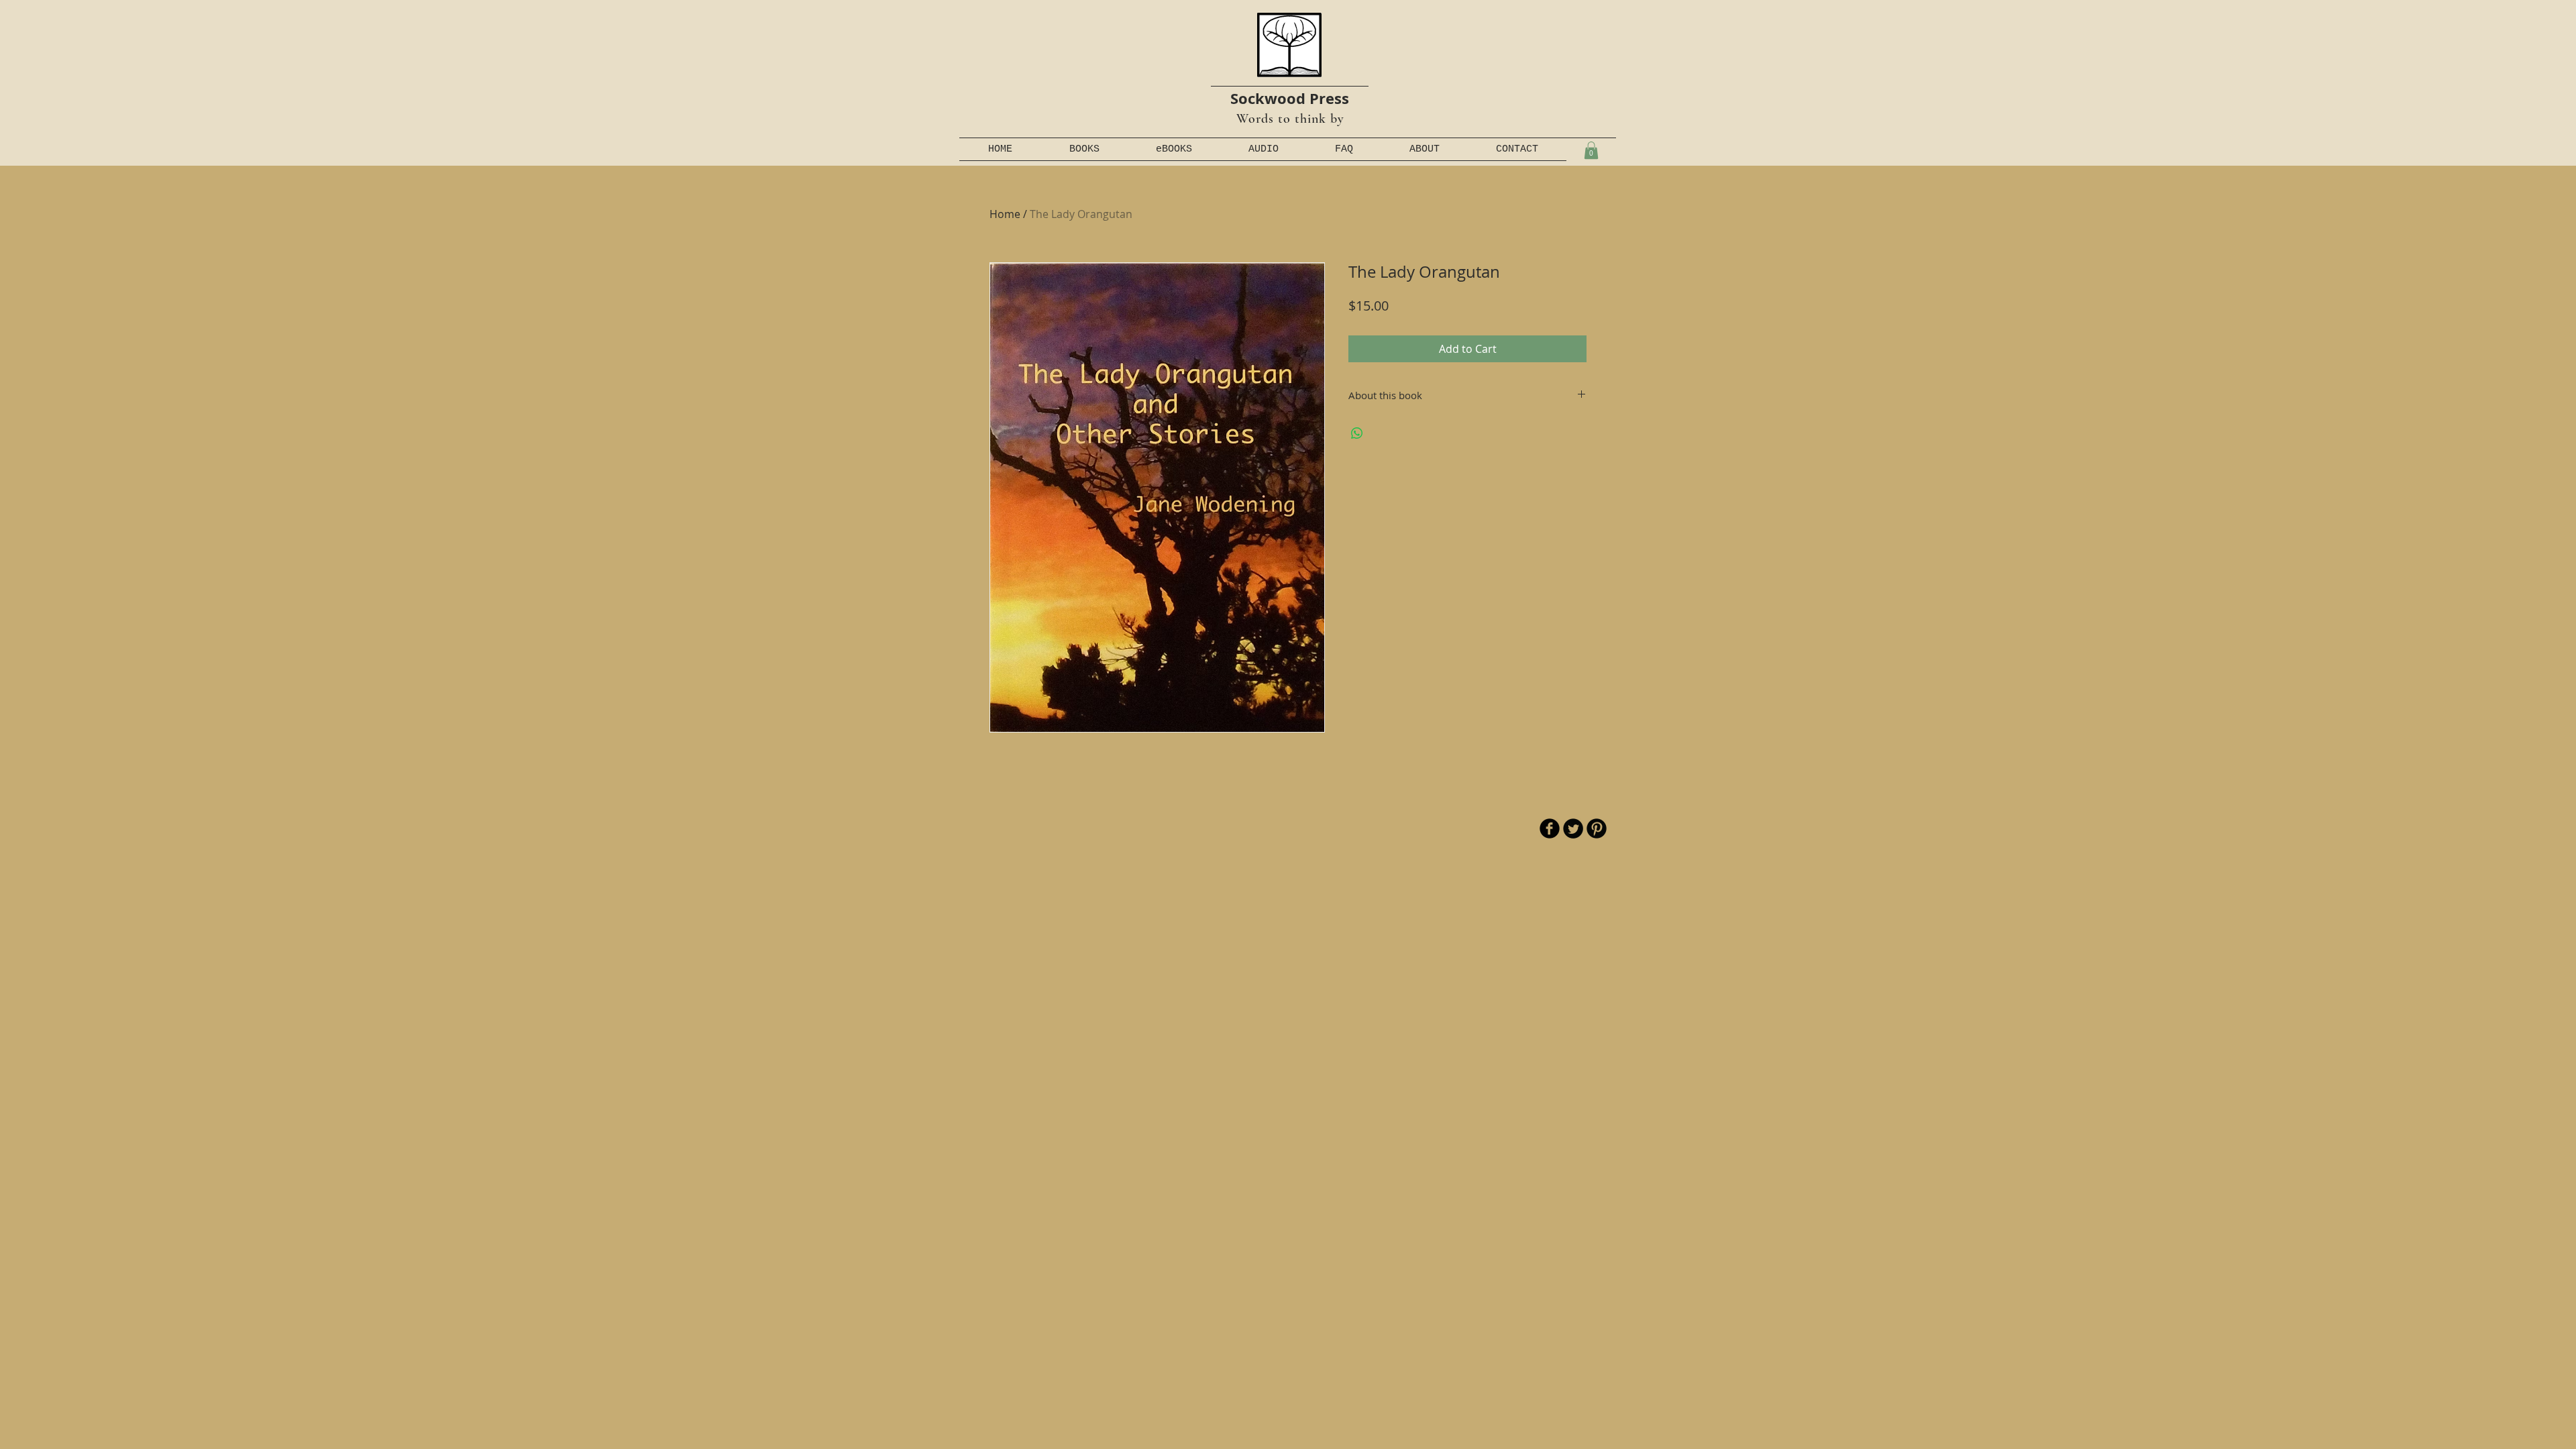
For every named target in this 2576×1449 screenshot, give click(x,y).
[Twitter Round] (1573, 828)
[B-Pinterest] (1597, 828)
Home (1005, 214)
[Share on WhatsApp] (1357, 433)
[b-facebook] (1550, 828)
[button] (1591, 150)
